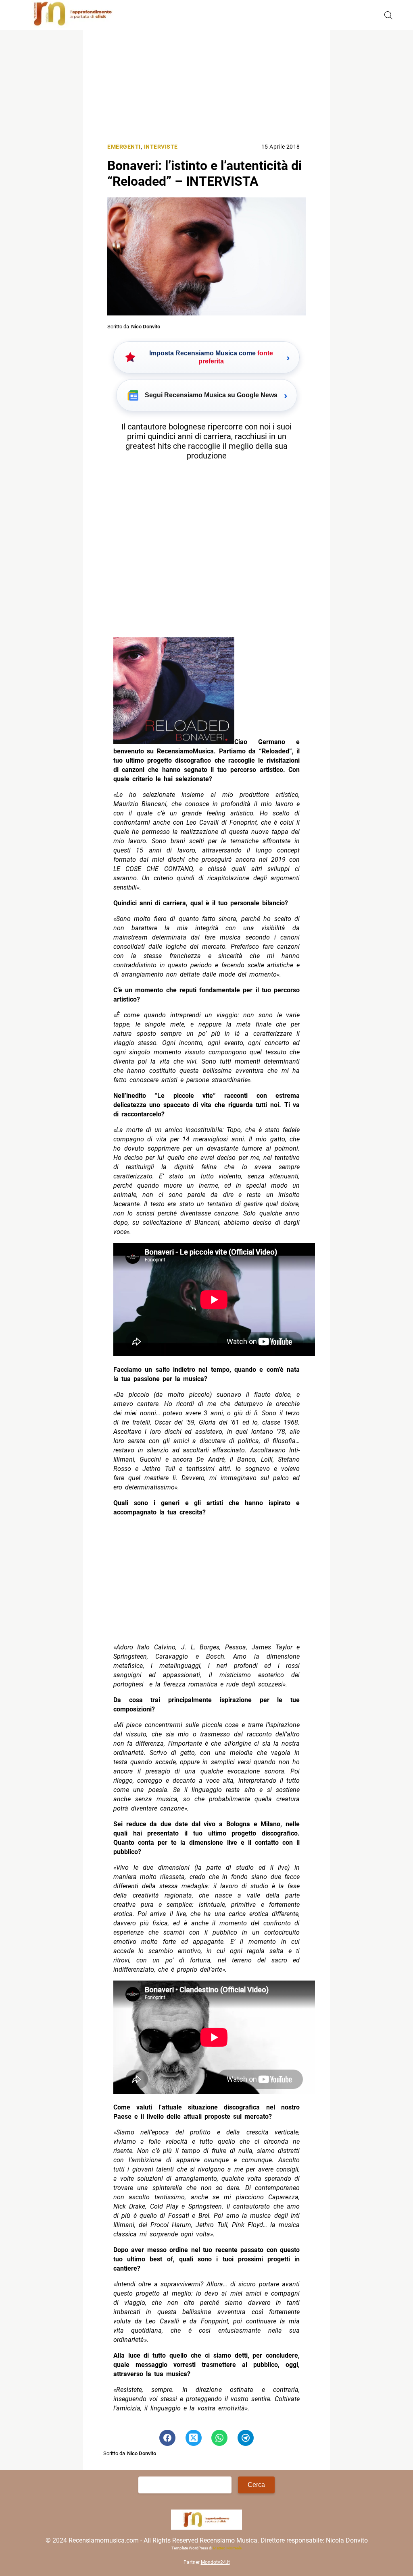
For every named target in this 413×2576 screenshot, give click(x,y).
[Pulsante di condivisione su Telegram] (246, 2438)
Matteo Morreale (227, 2548)
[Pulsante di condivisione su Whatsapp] (219, 2438)
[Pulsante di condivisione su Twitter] (194, 2438)
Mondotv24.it (215, 2562)
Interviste (161, 147)
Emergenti (124, 147)
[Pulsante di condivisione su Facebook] (167, 2438)
